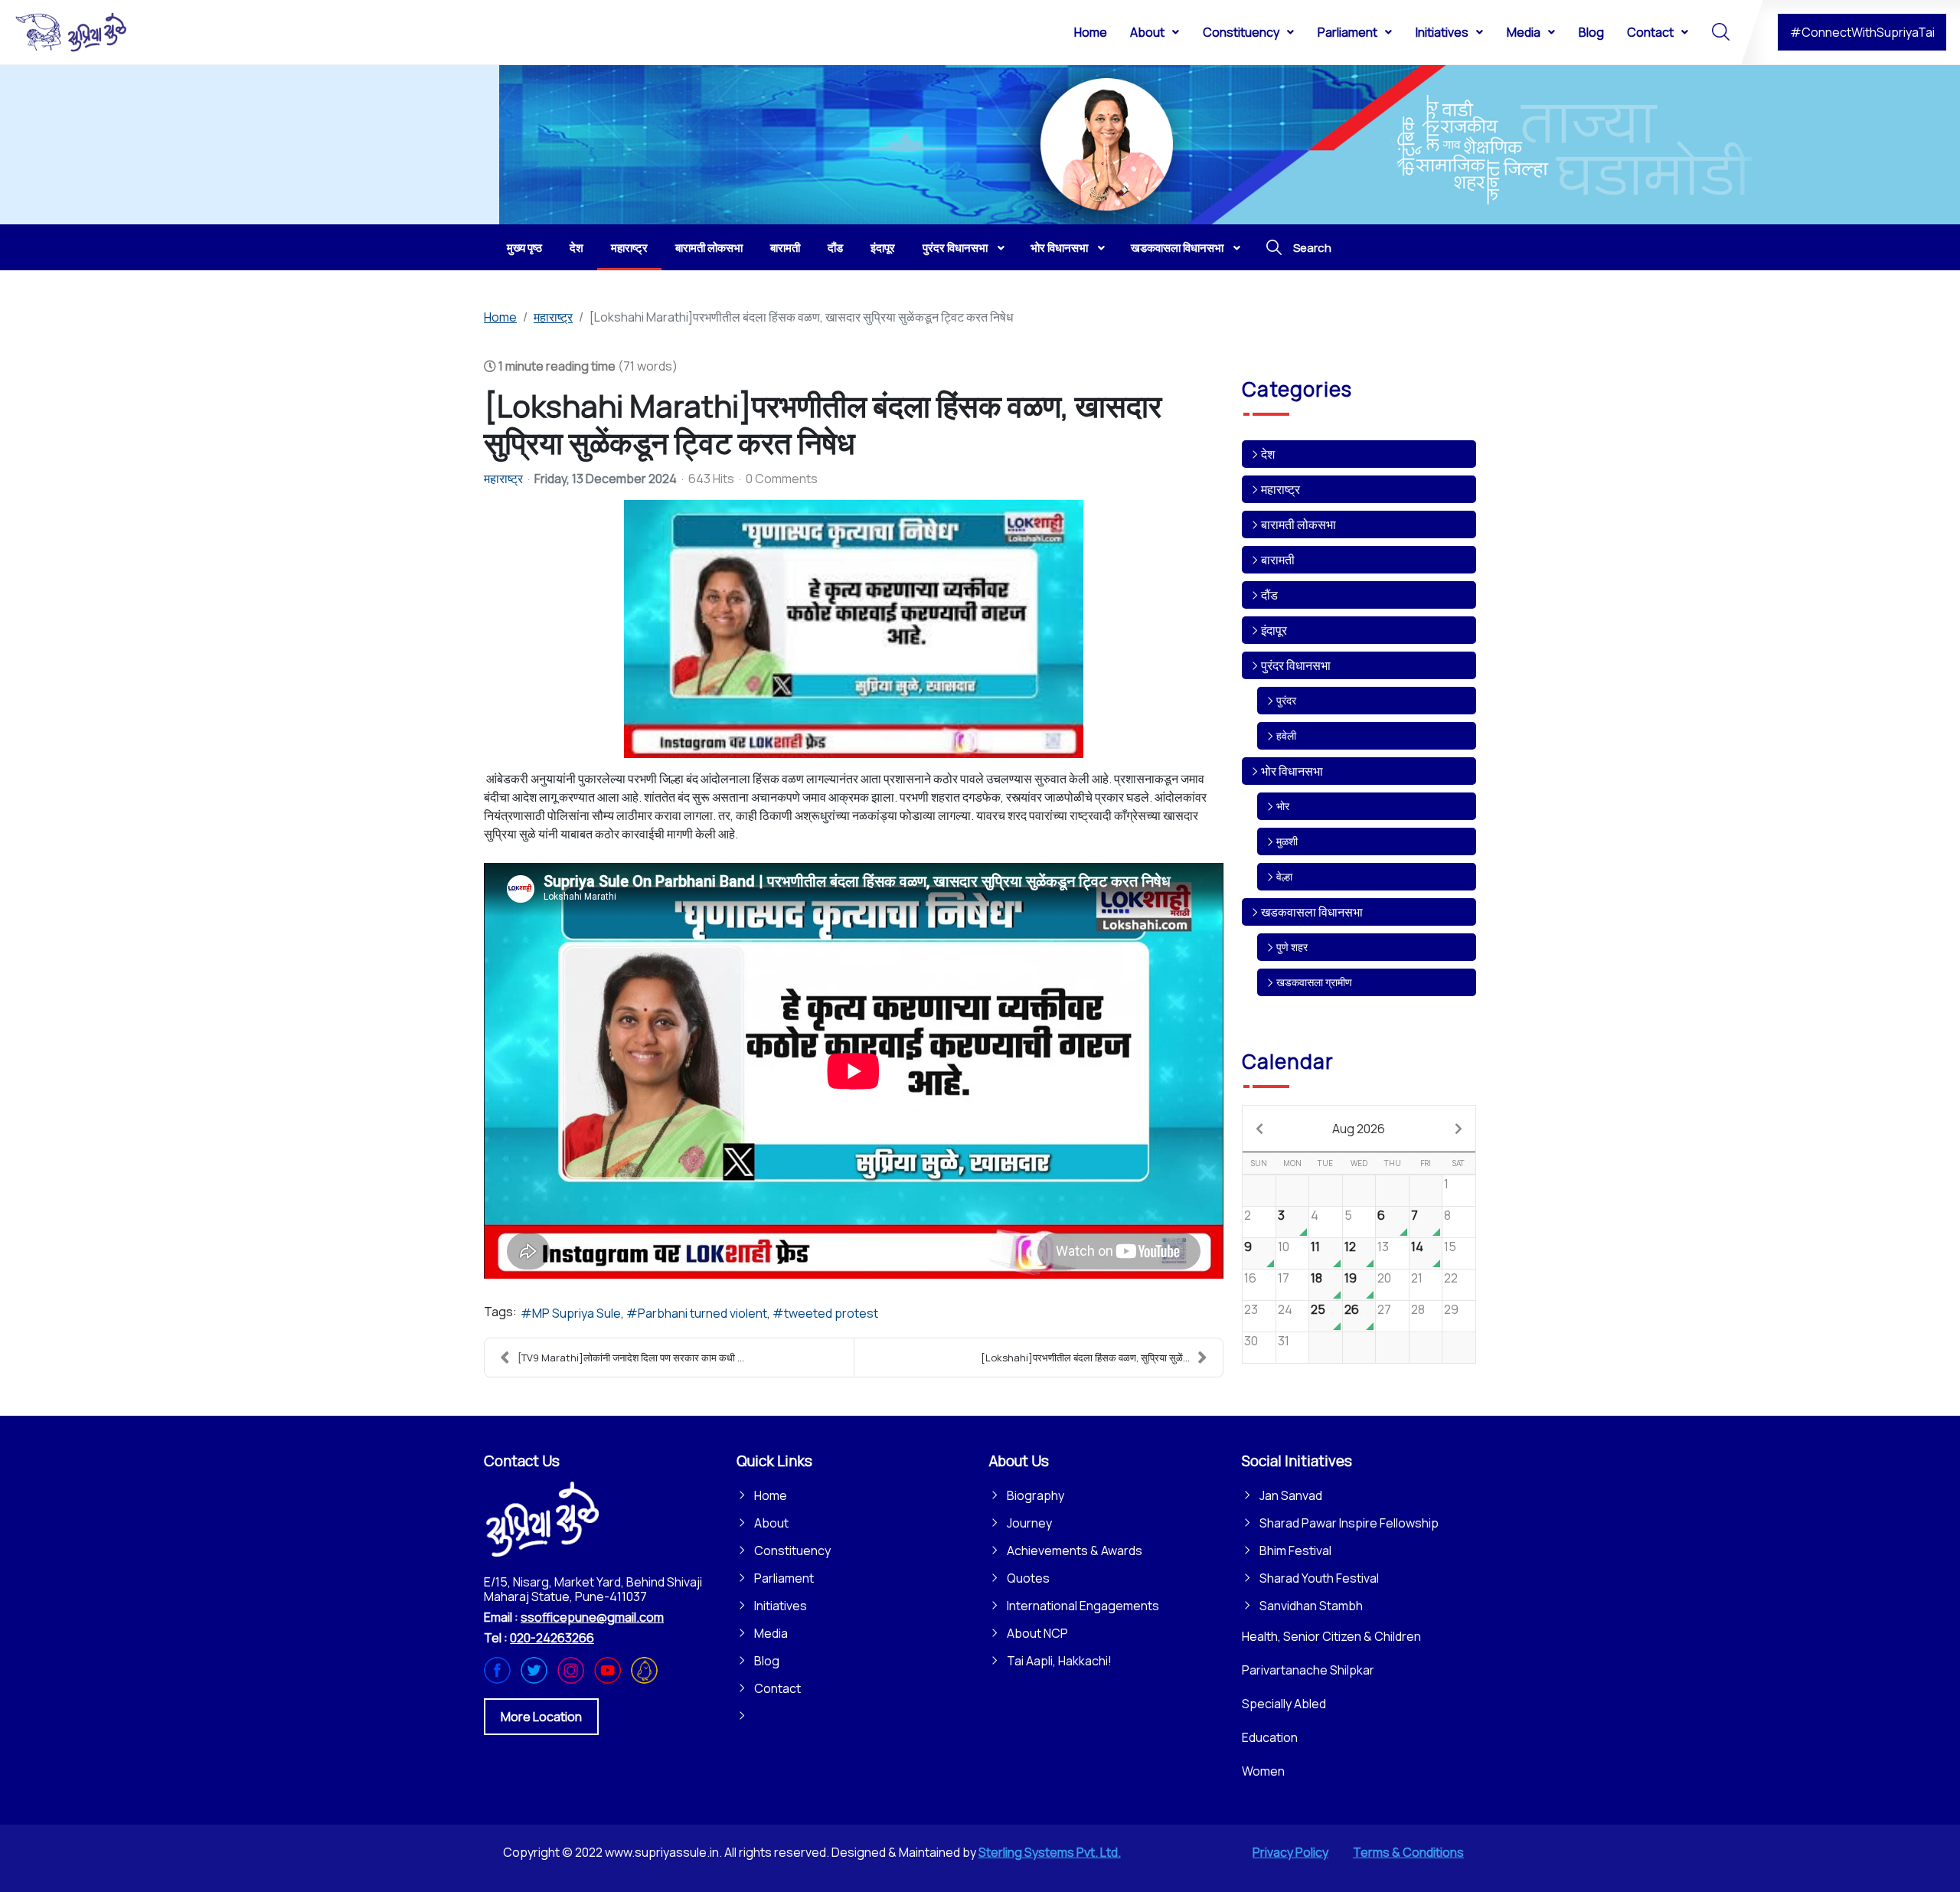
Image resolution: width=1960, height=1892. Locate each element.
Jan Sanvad (1291, 1495)
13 (1383, 1247)
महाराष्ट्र (503, 479)
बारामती (1278, 560)
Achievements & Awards (1075, 1551)
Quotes (1028, 1578)
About (771, 1523)
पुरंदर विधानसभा (1296, 665)
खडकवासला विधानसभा (1312, 912)
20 (1384, 1278)
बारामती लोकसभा (1298, 524)
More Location (541, 1717)
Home (771, 1495)
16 (1250, 1278)
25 (1318, 1309)
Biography (1036, 1495)
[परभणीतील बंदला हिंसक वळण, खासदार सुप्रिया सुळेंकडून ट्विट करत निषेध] (854, 629)
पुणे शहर (1292, 947)
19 (1351, 1278)
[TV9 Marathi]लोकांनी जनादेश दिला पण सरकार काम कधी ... (631, 1358)
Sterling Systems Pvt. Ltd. (1050, 1852)
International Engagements (1083, 1606)
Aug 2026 (1359, 1129)
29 (1451, 1309)
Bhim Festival (1295, 1551)
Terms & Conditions (1408, 1852)
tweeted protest (831, 1313)
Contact (777, 1688)
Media (771, 1633)
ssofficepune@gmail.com (592, 1617)
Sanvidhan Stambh (1311, 1606)
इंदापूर (1274, 630)
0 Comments (782, 479)
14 (1417, 1247)
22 (1451, 1278)
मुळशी (1287, 841)
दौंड (1269, 595)
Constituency (792, 1551)
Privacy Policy (1290, 1852)
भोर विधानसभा (1292, 771)
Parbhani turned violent (702, 1313)
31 (1284, 1341)
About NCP (1037, 1633)
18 (1316, 1278)
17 (1284, 1278)
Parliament (784, 1578)
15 (1450, 1247)
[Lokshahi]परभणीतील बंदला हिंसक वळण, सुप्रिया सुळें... (1085, 1358)
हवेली (1286, 735)
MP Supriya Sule (577, 1313)
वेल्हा (1284, 876)
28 (1418, 1309)
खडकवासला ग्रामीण (1314, 982)
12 (1350, 1247)
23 (1251, 1309)
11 (1315, 1247)
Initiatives (781, 1606)
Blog (767, 1661)
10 (1284, 1247)
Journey (1029, 1523)
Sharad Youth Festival (1319, 1578)
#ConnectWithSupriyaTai (1862, 32)
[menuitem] (1091, 31)
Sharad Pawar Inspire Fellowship (1349, 1523)
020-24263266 (552, 1638)
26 (1352, 1309)
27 (1384, 1309)
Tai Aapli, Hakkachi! (1059, 1661)
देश (1268, 454)
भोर (1283, 806)
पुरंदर (1286, 700)
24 (1285, 1309)
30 (1251, 1341)
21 (1417, 1278)
